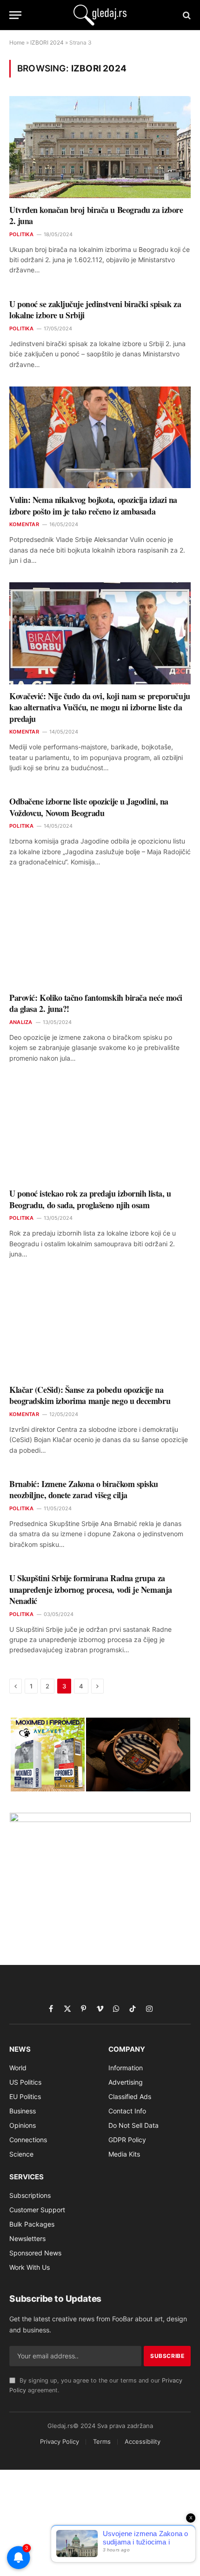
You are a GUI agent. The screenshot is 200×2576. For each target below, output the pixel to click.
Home (17, 42)
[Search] (186, 15)
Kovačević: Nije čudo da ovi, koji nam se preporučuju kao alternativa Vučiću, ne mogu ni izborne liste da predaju (100, 707)
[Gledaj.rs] (100, 15)
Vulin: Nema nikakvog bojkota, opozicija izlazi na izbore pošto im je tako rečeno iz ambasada (93, 505)
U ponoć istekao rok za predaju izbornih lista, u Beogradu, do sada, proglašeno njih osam (90, 1199)
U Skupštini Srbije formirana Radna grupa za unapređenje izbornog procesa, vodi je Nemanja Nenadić (91, 1589)
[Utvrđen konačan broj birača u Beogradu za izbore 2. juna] (100, 147)
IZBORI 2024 (47, 42)
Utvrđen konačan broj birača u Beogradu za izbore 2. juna (96, 215)
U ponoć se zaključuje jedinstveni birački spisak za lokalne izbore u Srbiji (95, 309)
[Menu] (15, 15)
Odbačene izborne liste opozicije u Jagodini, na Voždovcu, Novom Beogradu (89, 807)
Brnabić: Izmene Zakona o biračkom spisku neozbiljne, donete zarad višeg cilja (84, 1489)
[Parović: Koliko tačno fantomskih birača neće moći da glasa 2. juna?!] (100, 935)
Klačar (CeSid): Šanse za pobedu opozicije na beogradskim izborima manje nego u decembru (90, 1395)
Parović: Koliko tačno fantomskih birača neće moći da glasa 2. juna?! (96, 1003)
